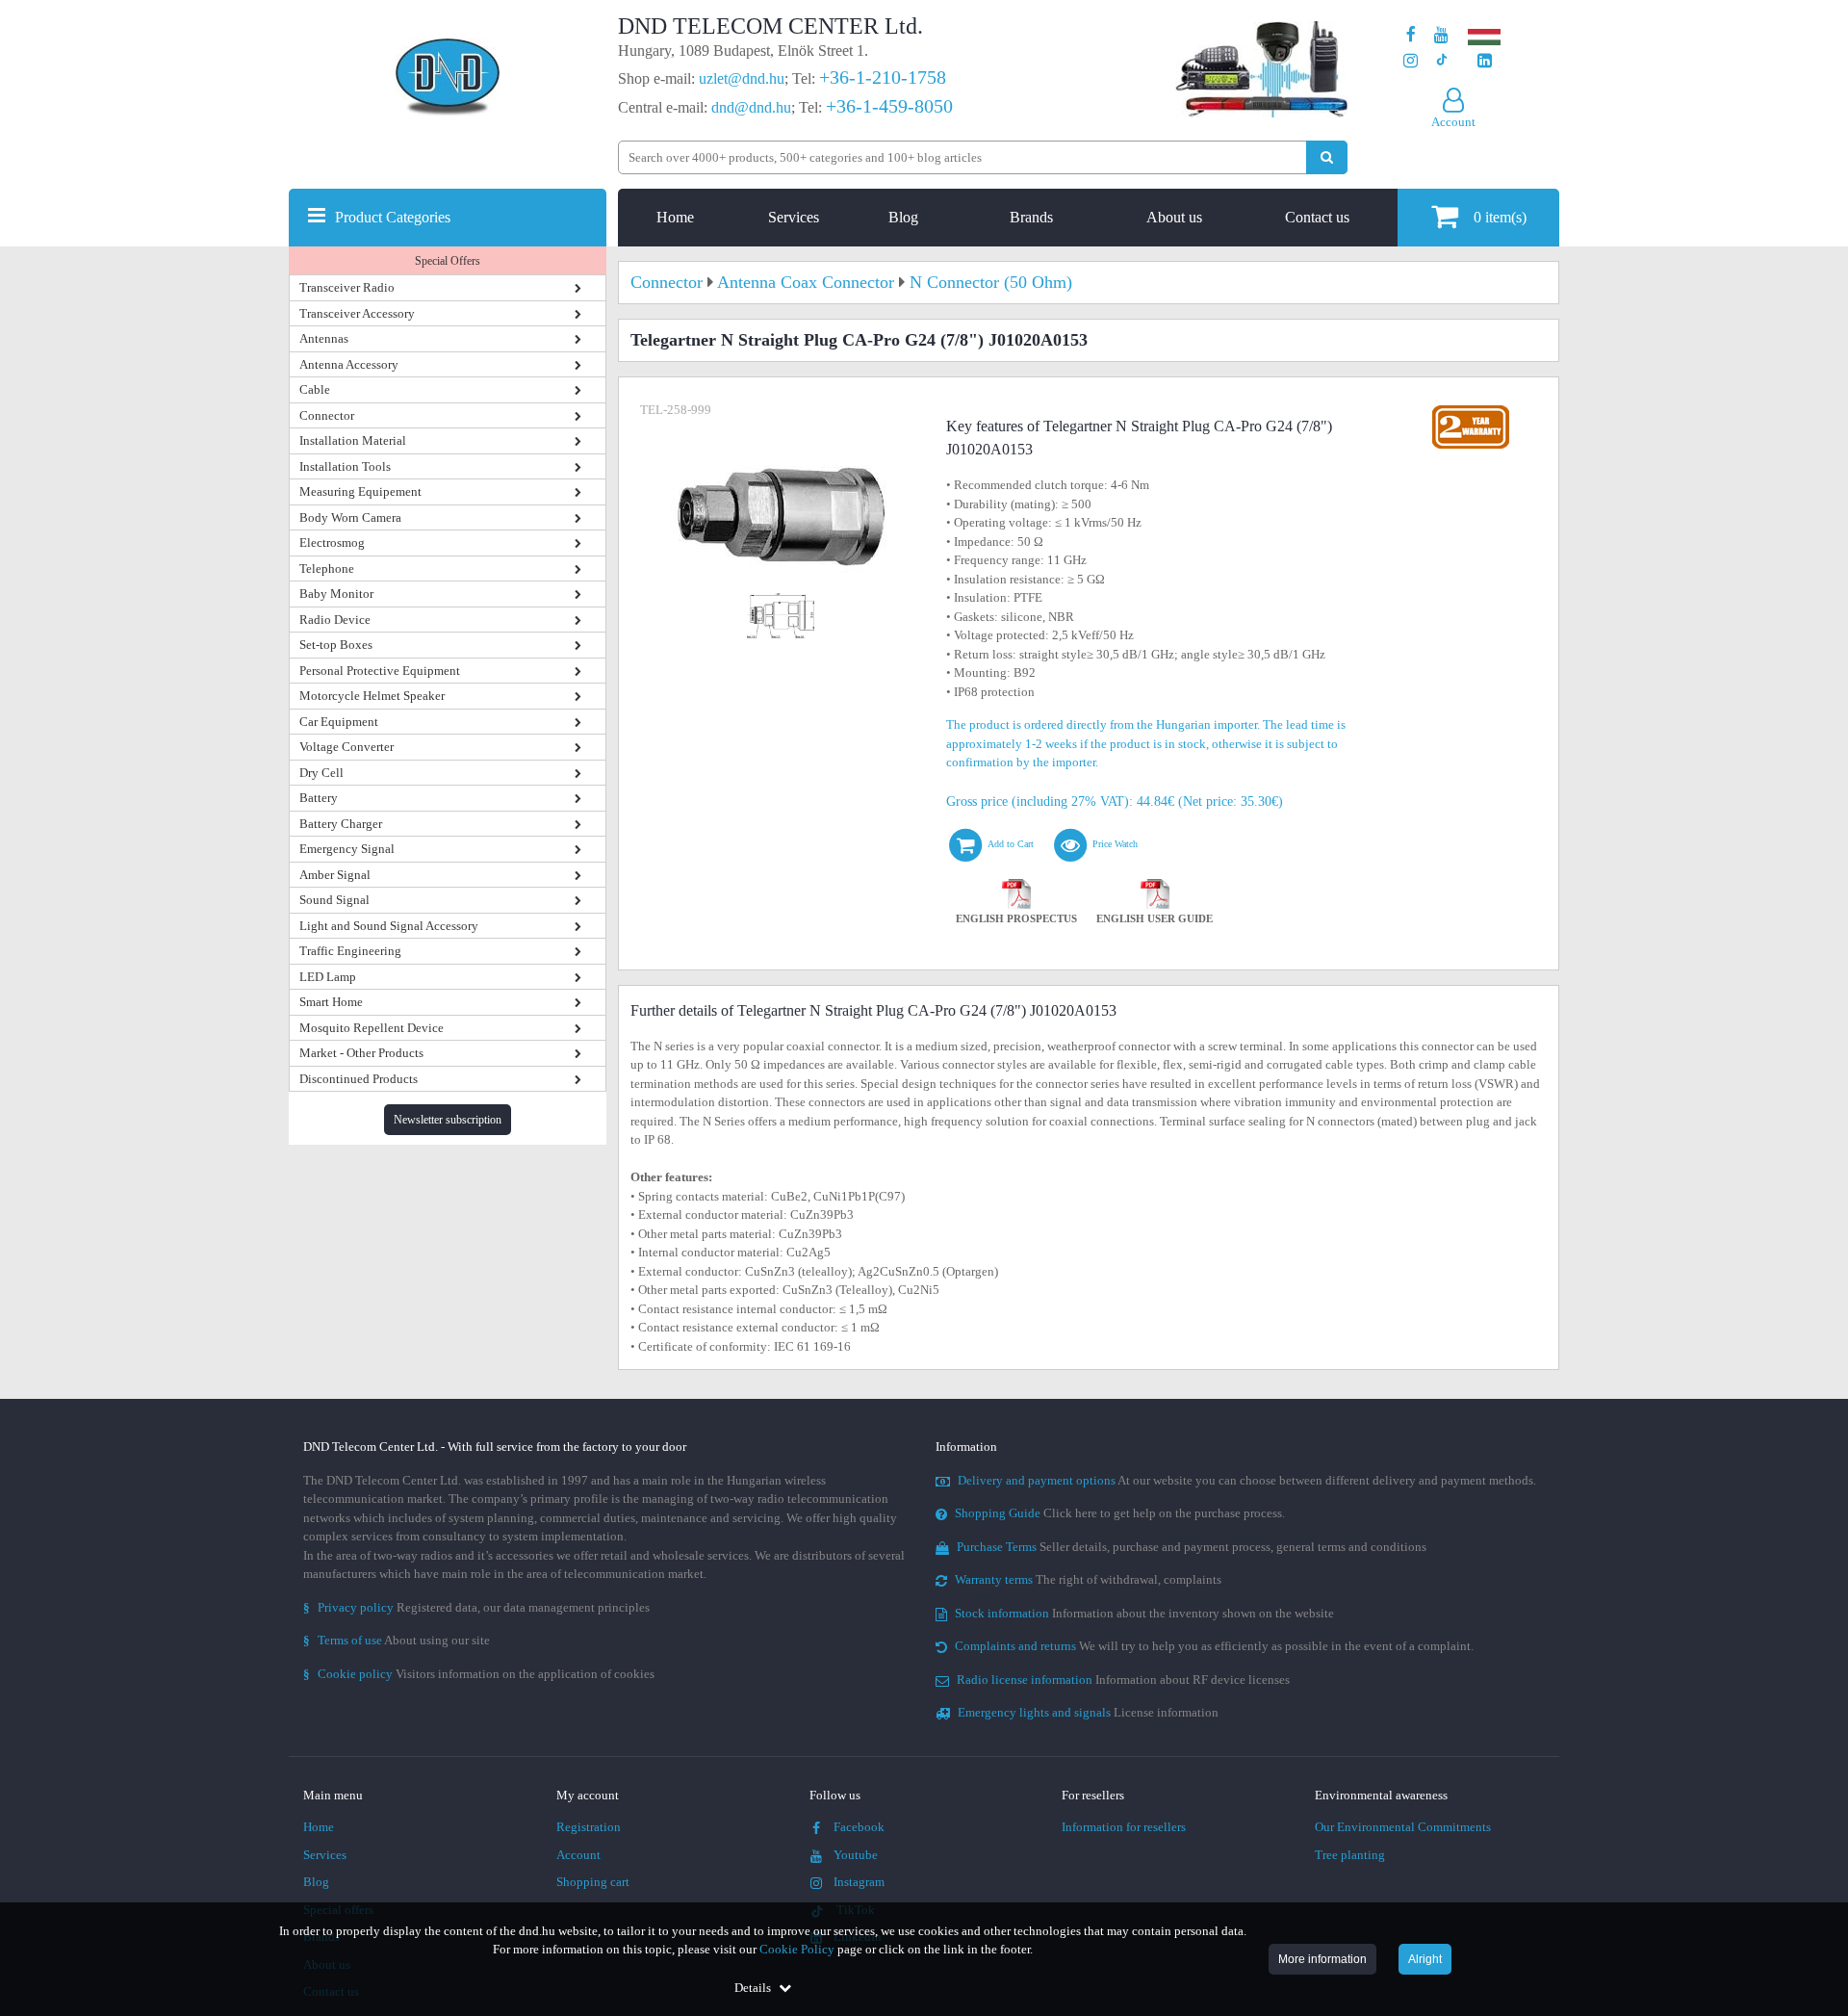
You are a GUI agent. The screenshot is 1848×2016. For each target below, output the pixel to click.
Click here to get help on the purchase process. (1120, 1513)
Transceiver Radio (347, 287)
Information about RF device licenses (1123, 1680)
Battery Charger (341, 824)
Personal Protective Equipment (380, 671)
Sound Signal (334, 900)
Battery (319, 798)
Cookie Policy (797, 1949)
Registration (589, 1827)
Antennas (324, 338)
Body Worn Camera (350, 517)
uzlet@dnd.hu (742, 78)
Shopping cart (593, 1882)
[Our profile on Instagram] (1411, 61)
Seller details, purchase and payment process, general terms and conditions (1192, 1547)
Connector (327, 415)
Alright (1425, 1959)
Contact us (1317, 217)
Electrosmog (332, 543)
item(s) (1500, 217)
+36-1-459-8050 (889, 106)
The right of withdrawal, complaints (1088, 1579)
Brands (1031, 217)
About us (1174, 217)
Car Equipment (339, 722)
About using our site (397, 1640)
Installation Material (353, 440)
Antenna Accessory (349, 364)
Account (578, 1855)
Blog (903, 217)
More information (1322, 1959)
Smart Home (331, 1002)
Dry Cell (321, 773)
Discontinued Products (359, 1079)
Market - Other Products (361, 1053)
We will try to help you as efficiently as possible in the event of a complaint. (1214, 1646)
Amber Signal (335, 875)
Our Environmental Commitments (1403, 1827)
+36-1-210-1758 (883, 77)
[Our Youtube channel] (1441, 35)
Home (675, 217)
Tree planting (1350, 1855)
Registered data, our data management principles (476, 1607)
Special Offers (448, 261)
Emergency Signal (347, 849)
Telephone (327, 569)
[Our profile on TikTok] (1441, 61)
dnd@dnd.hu (751, 107)
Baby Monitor (336, 594)
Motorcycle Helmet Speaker (372, 696)
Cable (315, 389)
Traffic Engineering (350, 951)
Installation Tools (345, 466)
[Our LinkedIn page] (1485, 61)
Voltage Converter (346, 747)
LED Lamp (328, 977)
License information (1088, 1712)
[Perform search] (1327, 157)
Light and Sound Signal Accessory (389, 926)
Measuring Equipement (360, 491)
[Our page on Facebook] (1411, 35)
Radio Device (335, 620)
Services (794, 217)
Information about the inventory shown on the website (1144, 1613)
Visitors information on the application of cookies (479, 1674)
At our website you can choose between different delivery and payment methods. (1247, 1480)
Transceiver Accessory (357, 313)
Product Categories (393, 217)
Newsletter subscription (448, 1120)
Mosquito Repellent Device (372, 1028)
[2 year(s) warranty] (1471, 410)
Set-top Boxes (336, 645)
